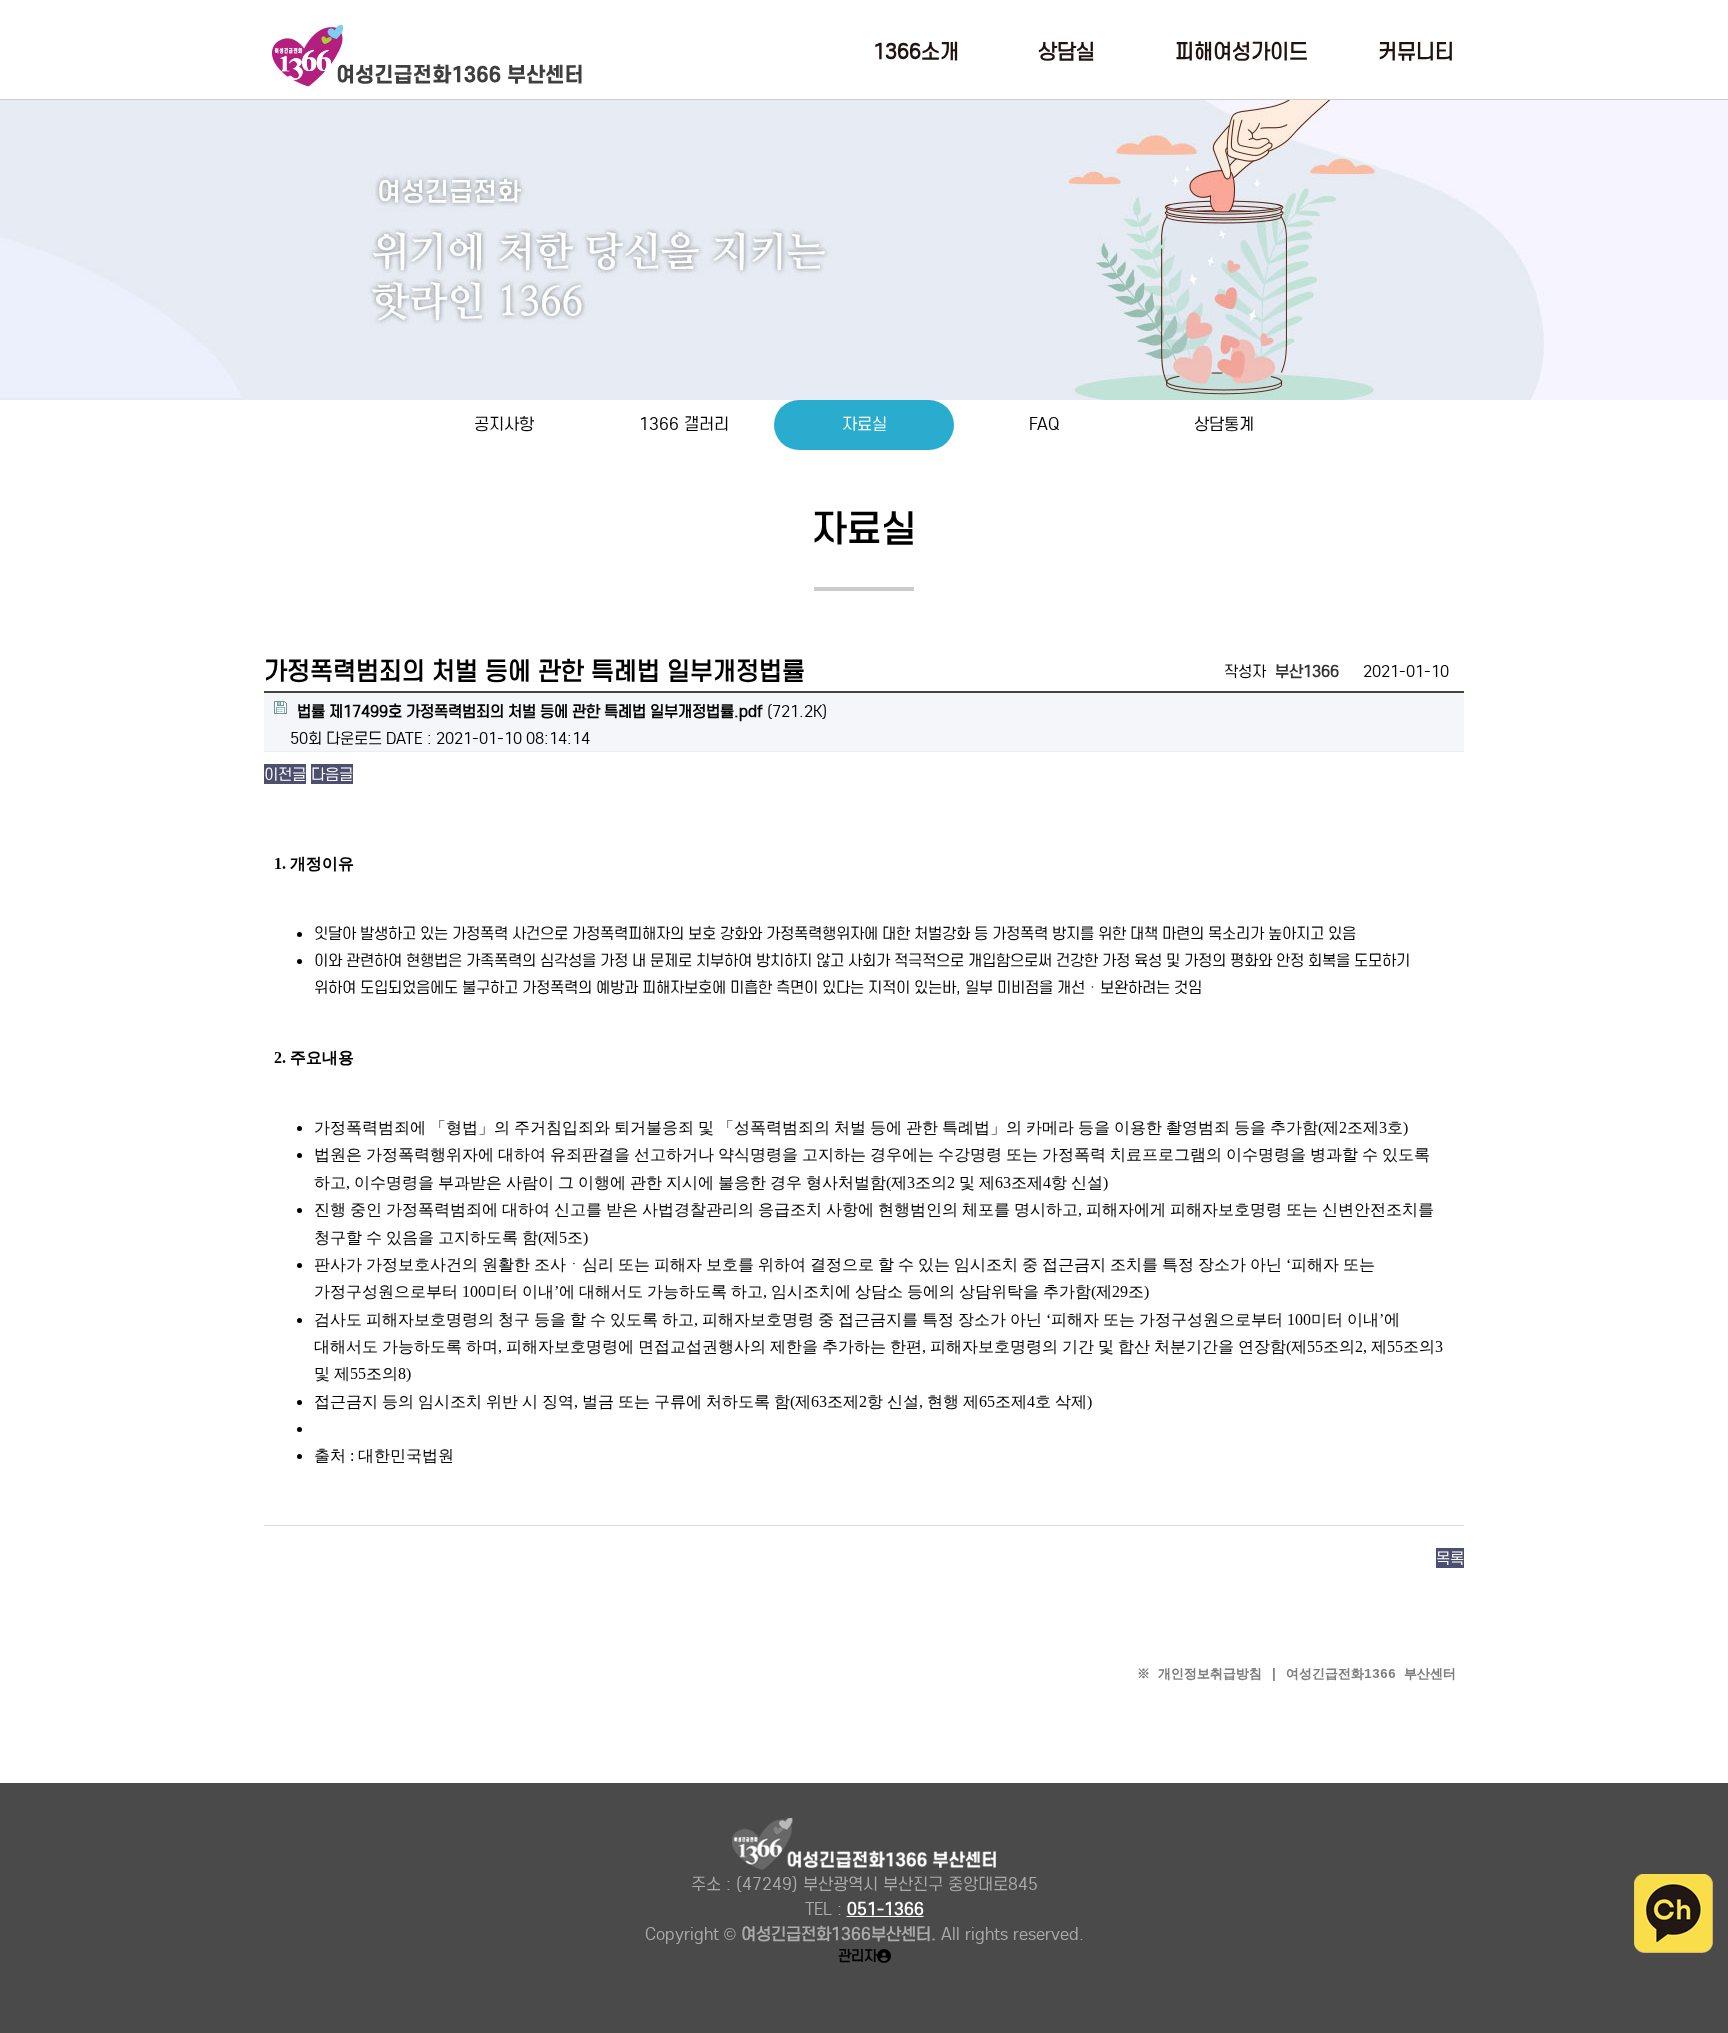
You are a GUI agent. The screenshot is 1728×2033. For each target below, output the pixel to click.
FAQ (1044, 424)
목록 (1450, 1558)
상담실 (1066, 52)
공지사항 (504, 424)
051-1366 (885, 1909)
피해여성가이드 (1241, 52)
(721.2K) (562, 711)
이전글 (285, 774)
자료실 (864, 424)
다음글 (332, 774)
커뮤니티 (1416, 52)
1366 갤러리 (684, 424)
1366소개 (916, 52)
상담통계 (1224, 424)
